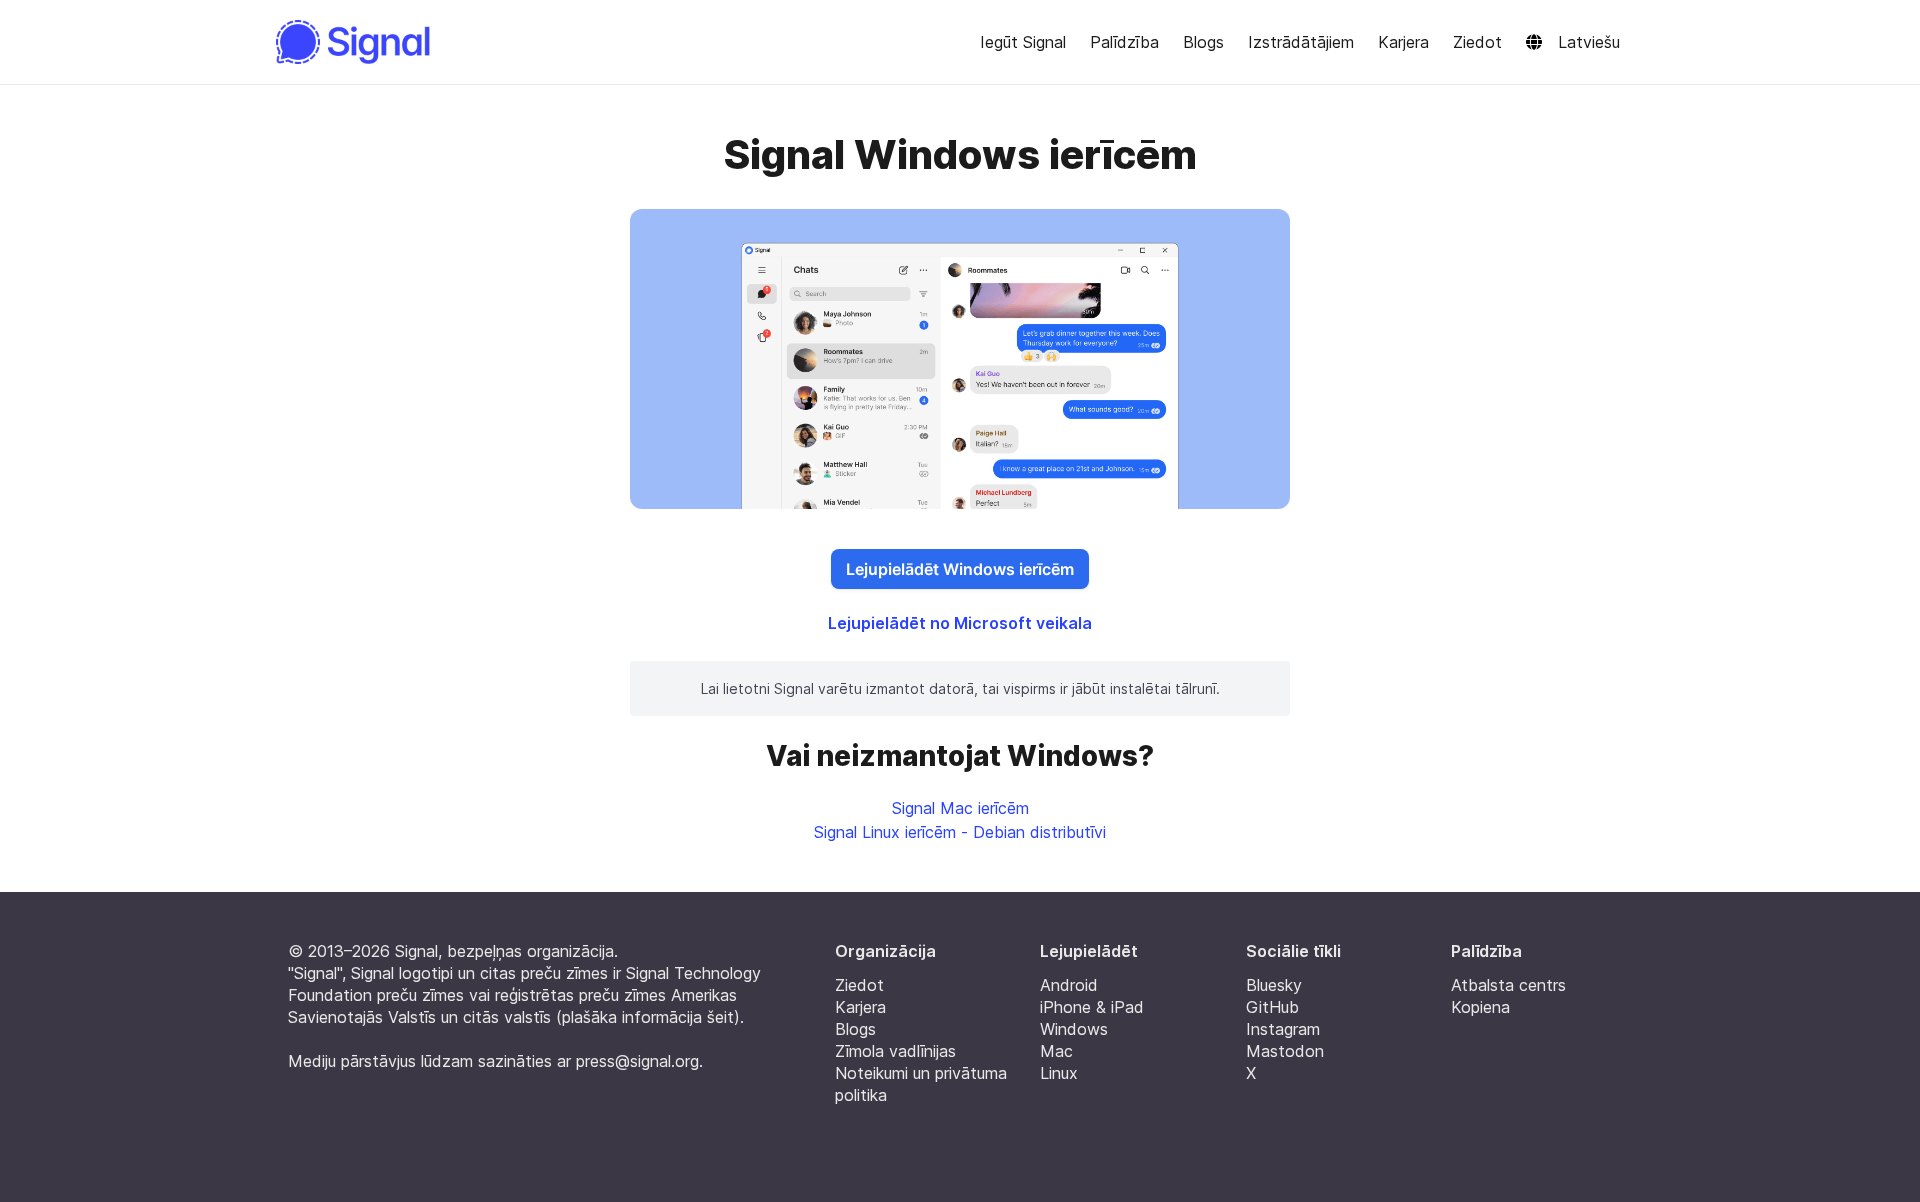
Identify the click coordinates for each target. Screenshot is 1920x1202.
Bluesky (1274, 985)
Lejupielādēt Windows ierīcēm (960, 569)
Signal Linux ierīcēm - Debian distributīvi (960, 832)
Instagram (1283, 1029)
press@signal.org (637, 1061)
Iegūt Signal (1023, 42)
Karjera (1403, 42)
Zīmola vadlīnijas (895, 1051)
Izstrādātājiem (1301, 42)
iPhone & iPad (1092, 1007)
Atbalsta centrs (1508, 985)
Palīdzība (1124, 42)
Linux (1059, 1073)
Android (1069, 985)
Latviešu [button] (1589, 42)
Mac (1056, 1051)
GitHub (1272, 1007)
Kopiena (1480, 1007)
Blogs (1203, 42)
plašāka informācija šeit (648, 1017)
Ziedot (1477, 42)
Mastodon (1285, 1051)
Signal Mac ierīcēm (960, 808)
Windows (1074, 1029)
